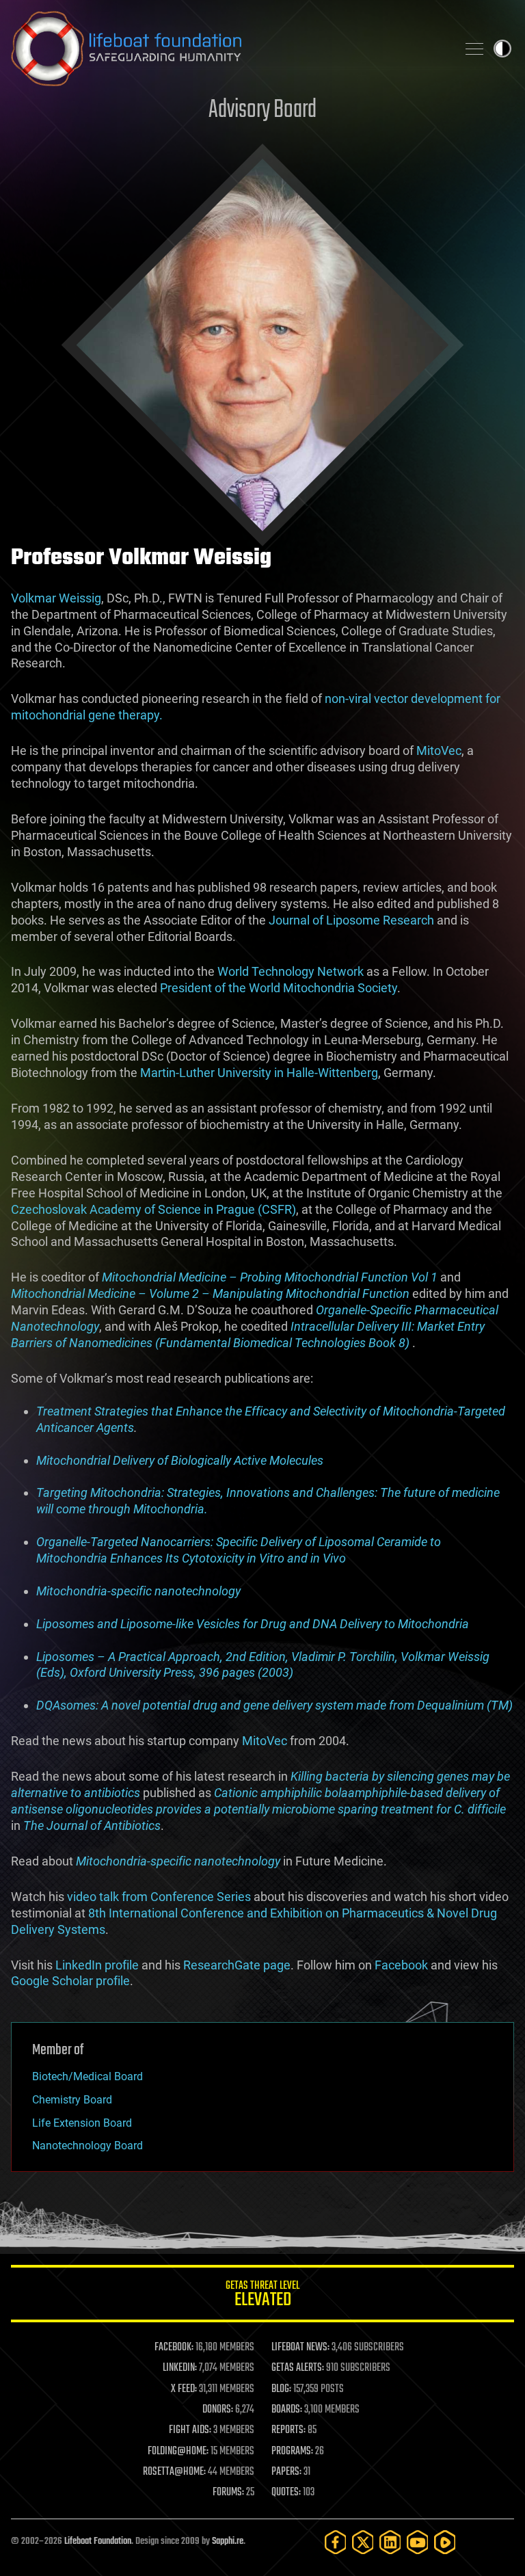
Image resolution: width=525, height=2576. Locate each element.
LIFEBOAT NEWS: (300, 2348)
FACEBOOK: (174, 2348)
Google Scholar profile (70, 1981)
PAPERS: (286, 2472)
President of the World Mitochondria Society (279, 988)
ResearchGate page (237, 1965)
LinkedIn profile (97, 1965)
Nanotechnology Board (87, 2146)
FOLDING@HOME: (178, 2452)
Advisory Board (262, 110)
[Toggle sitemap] (474, 49)
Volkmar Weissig (56, 598)
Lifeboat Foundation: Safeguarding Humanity (228, 49)
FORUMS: (228, 2493)
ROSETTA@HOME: (174, 2472)
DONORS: (218, 2410)
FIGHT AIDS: (190, 2430)
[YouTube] (418, 2542)
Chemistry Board (72, 2100)
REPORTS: (288, 2430)
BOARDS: (287, 2410)
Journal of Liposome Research (351, 920)
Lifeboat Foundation (98, 2541)
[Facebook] (336, 2542)
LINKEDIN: (180, 2368)
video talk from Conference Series (159, 1897)
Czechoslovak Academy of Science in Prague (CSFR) (153, 1209)
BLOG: (281, 2389)
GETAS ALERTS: (298, 2368)
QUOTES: (286, 2493)
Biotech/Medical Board (87, 2076)
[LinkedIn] (390, 2542)
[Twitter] (363, 2542)
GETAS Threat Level (262, 2296)
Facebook (401, 1965)
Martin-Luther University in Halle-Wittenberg (259, 1073)
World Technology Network (291, 971)
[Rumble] (445, 2542)
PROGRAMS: (292, 2452)
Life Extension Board (82, 2123)
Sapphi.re (228, 2541)
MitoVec (439, 751)
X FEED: (184, 2389)
